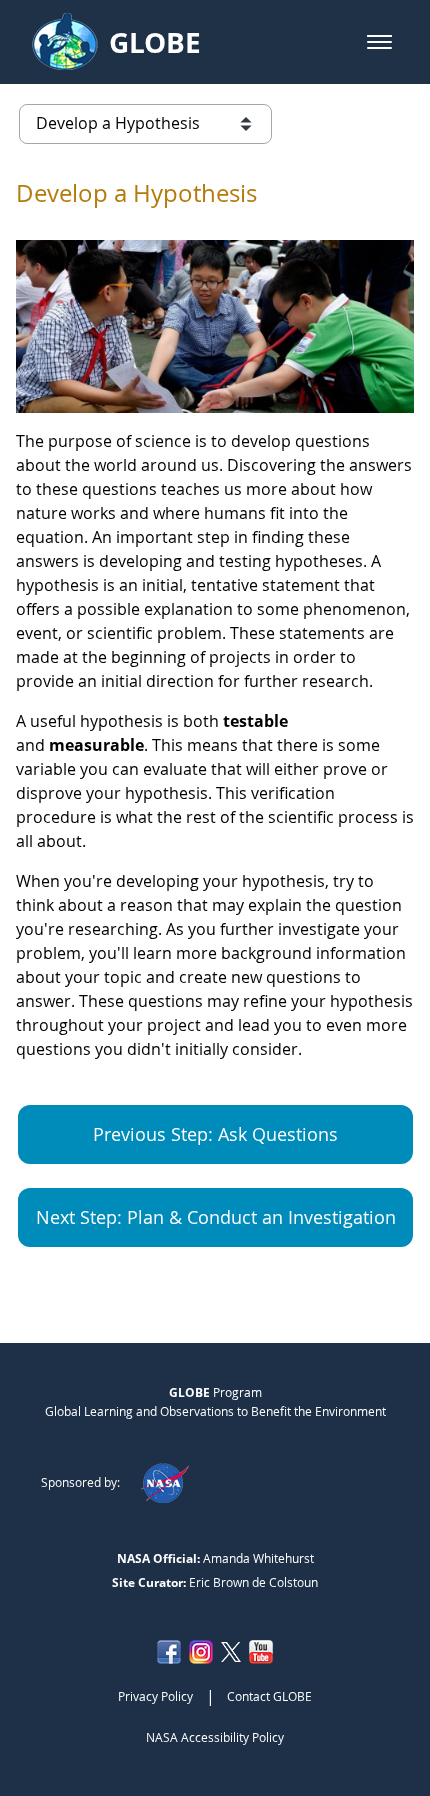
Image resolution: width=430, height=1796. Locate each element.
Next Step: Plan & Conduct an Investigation (216, 1217)
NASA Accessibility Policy (215, 1737)
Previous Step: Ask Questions (215, 1134)
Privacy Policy (155, 1696)
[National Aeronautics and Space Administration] (164, 1482)
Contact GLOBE (269, 1696)
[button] (379, 42)
